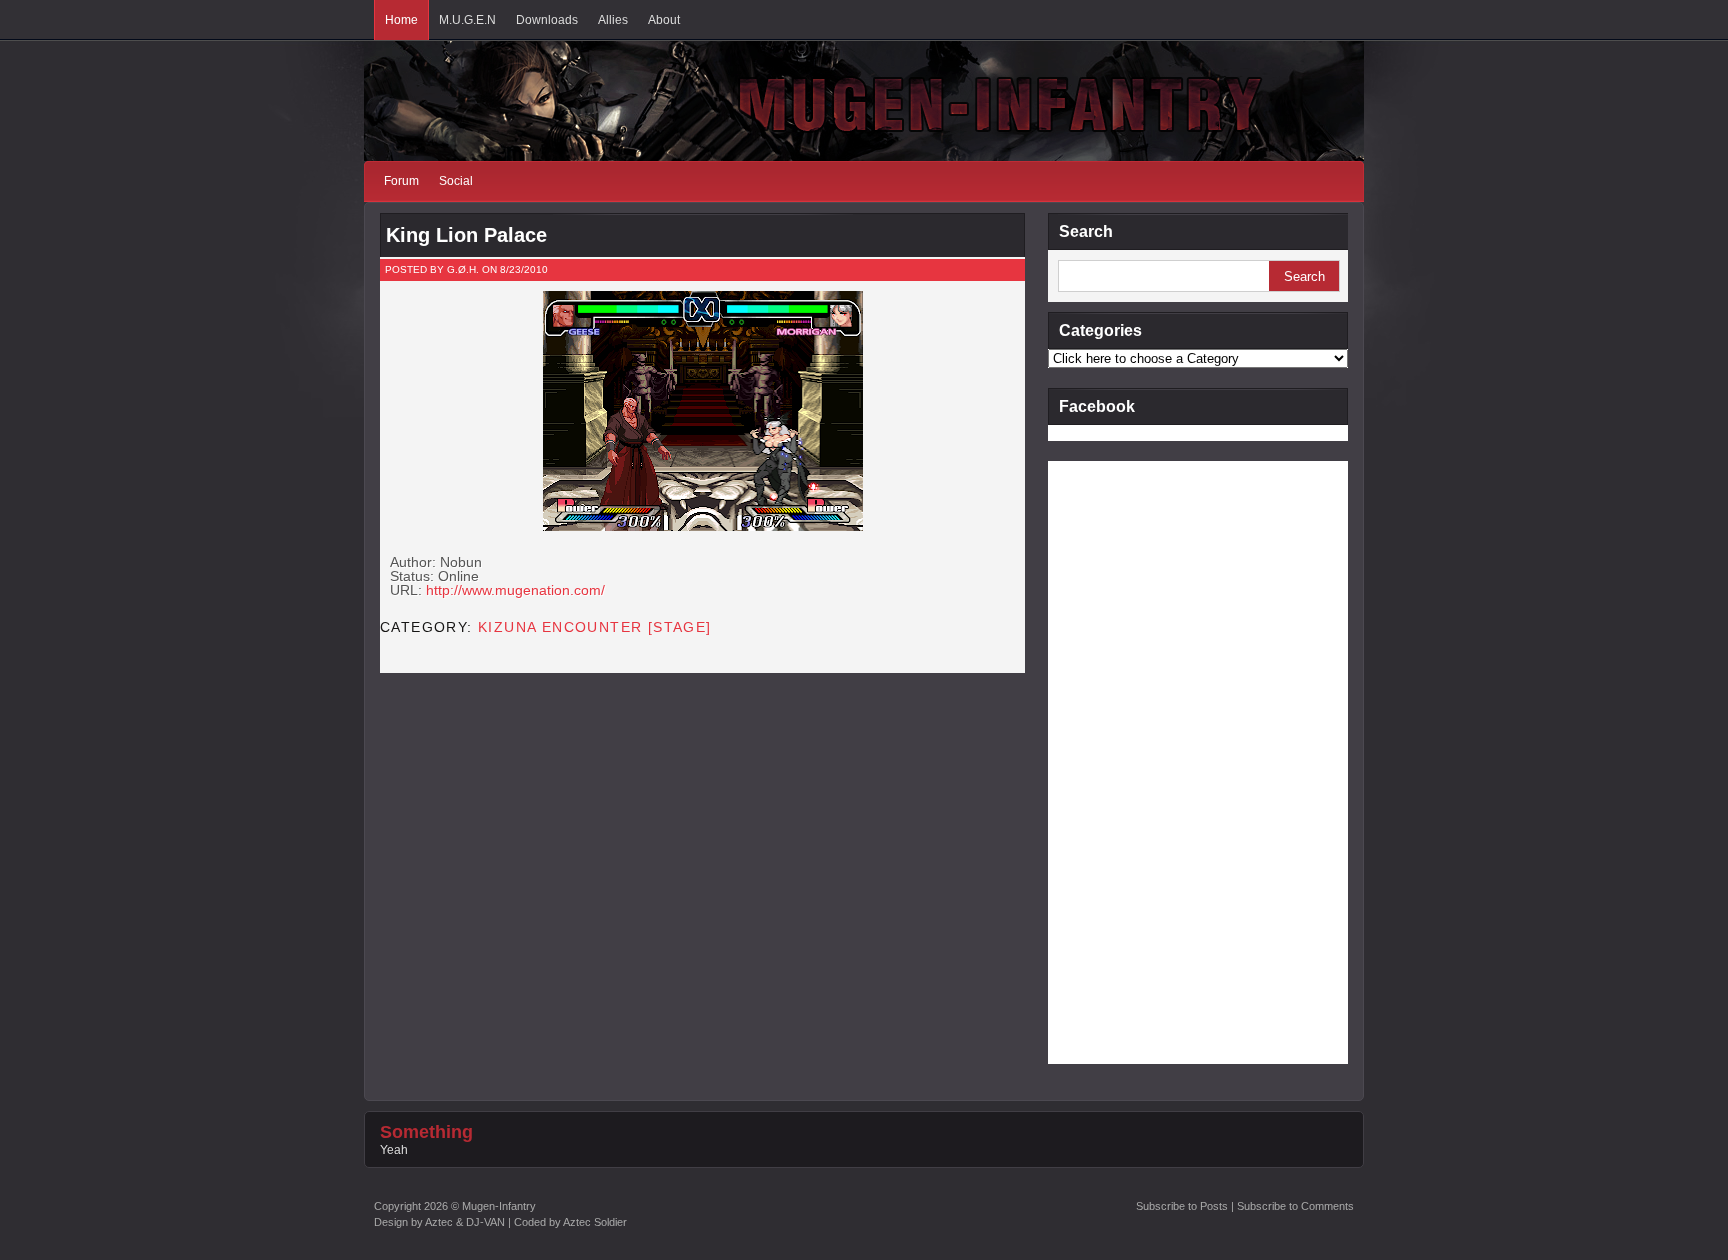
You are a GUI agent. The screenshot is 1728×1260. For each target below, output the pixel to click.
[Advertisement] (1128, 761)
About (664, 20)
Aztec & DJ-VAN (465, 1222)
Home (401, 20)
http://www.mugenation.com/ (515, 590)
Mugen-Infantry (499, 1206)
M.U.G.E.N (467, 20)
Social (456, 181)
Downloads (547, 20)
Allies (613, 20)
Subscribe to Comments (1295, 1206)
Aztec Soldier (595, 1222)
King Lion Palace (466, 235)
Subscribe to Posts (1182, 1206)
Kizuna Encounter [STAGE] (595, 627)
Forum (401, 181)
